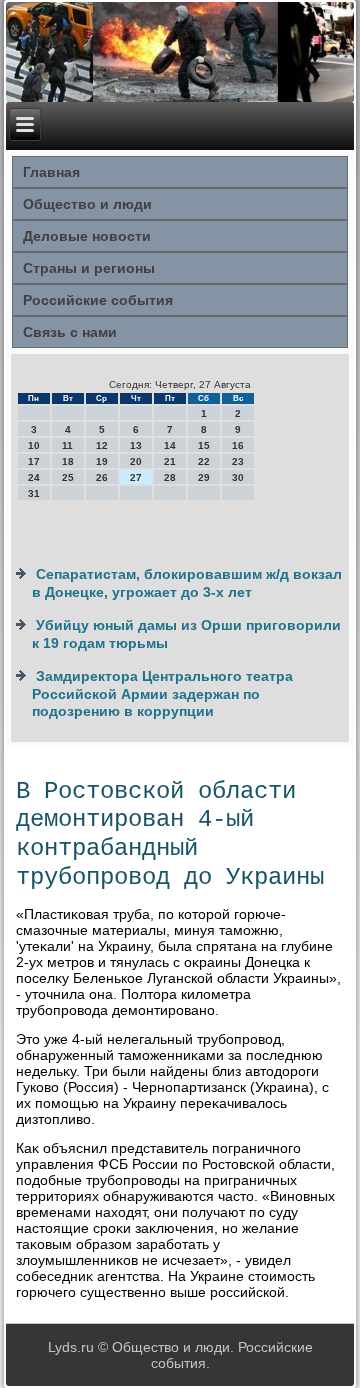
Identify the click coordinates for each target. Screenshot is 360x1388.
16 (238, 445)
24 (34, 477)
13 (136, 445)
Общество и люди (87, 204)
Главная (51, 172)
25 (68, 477)
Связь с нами (70, 332)
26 (102, 477)
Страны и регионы (89, 268)
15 (204, 445)
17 (34, 461)
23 (238, 461)
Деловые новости (87, 236)
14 (170, 445)
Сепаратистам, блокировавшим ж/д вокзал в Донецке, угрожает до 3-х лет (187, 583)
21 (170, 461)
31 (34, 493)
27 (136, 477)
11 (67, 445)
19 (102, 461)
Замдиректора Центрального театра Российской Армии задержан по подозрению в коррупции (162, 693)
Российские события (98, 300)
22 (204, 461)
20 (136, 461)
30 (238, 477)
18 (68, 461)
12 (102, 445)
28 (170, 477)
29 (204, 477)
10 (34, 445)
